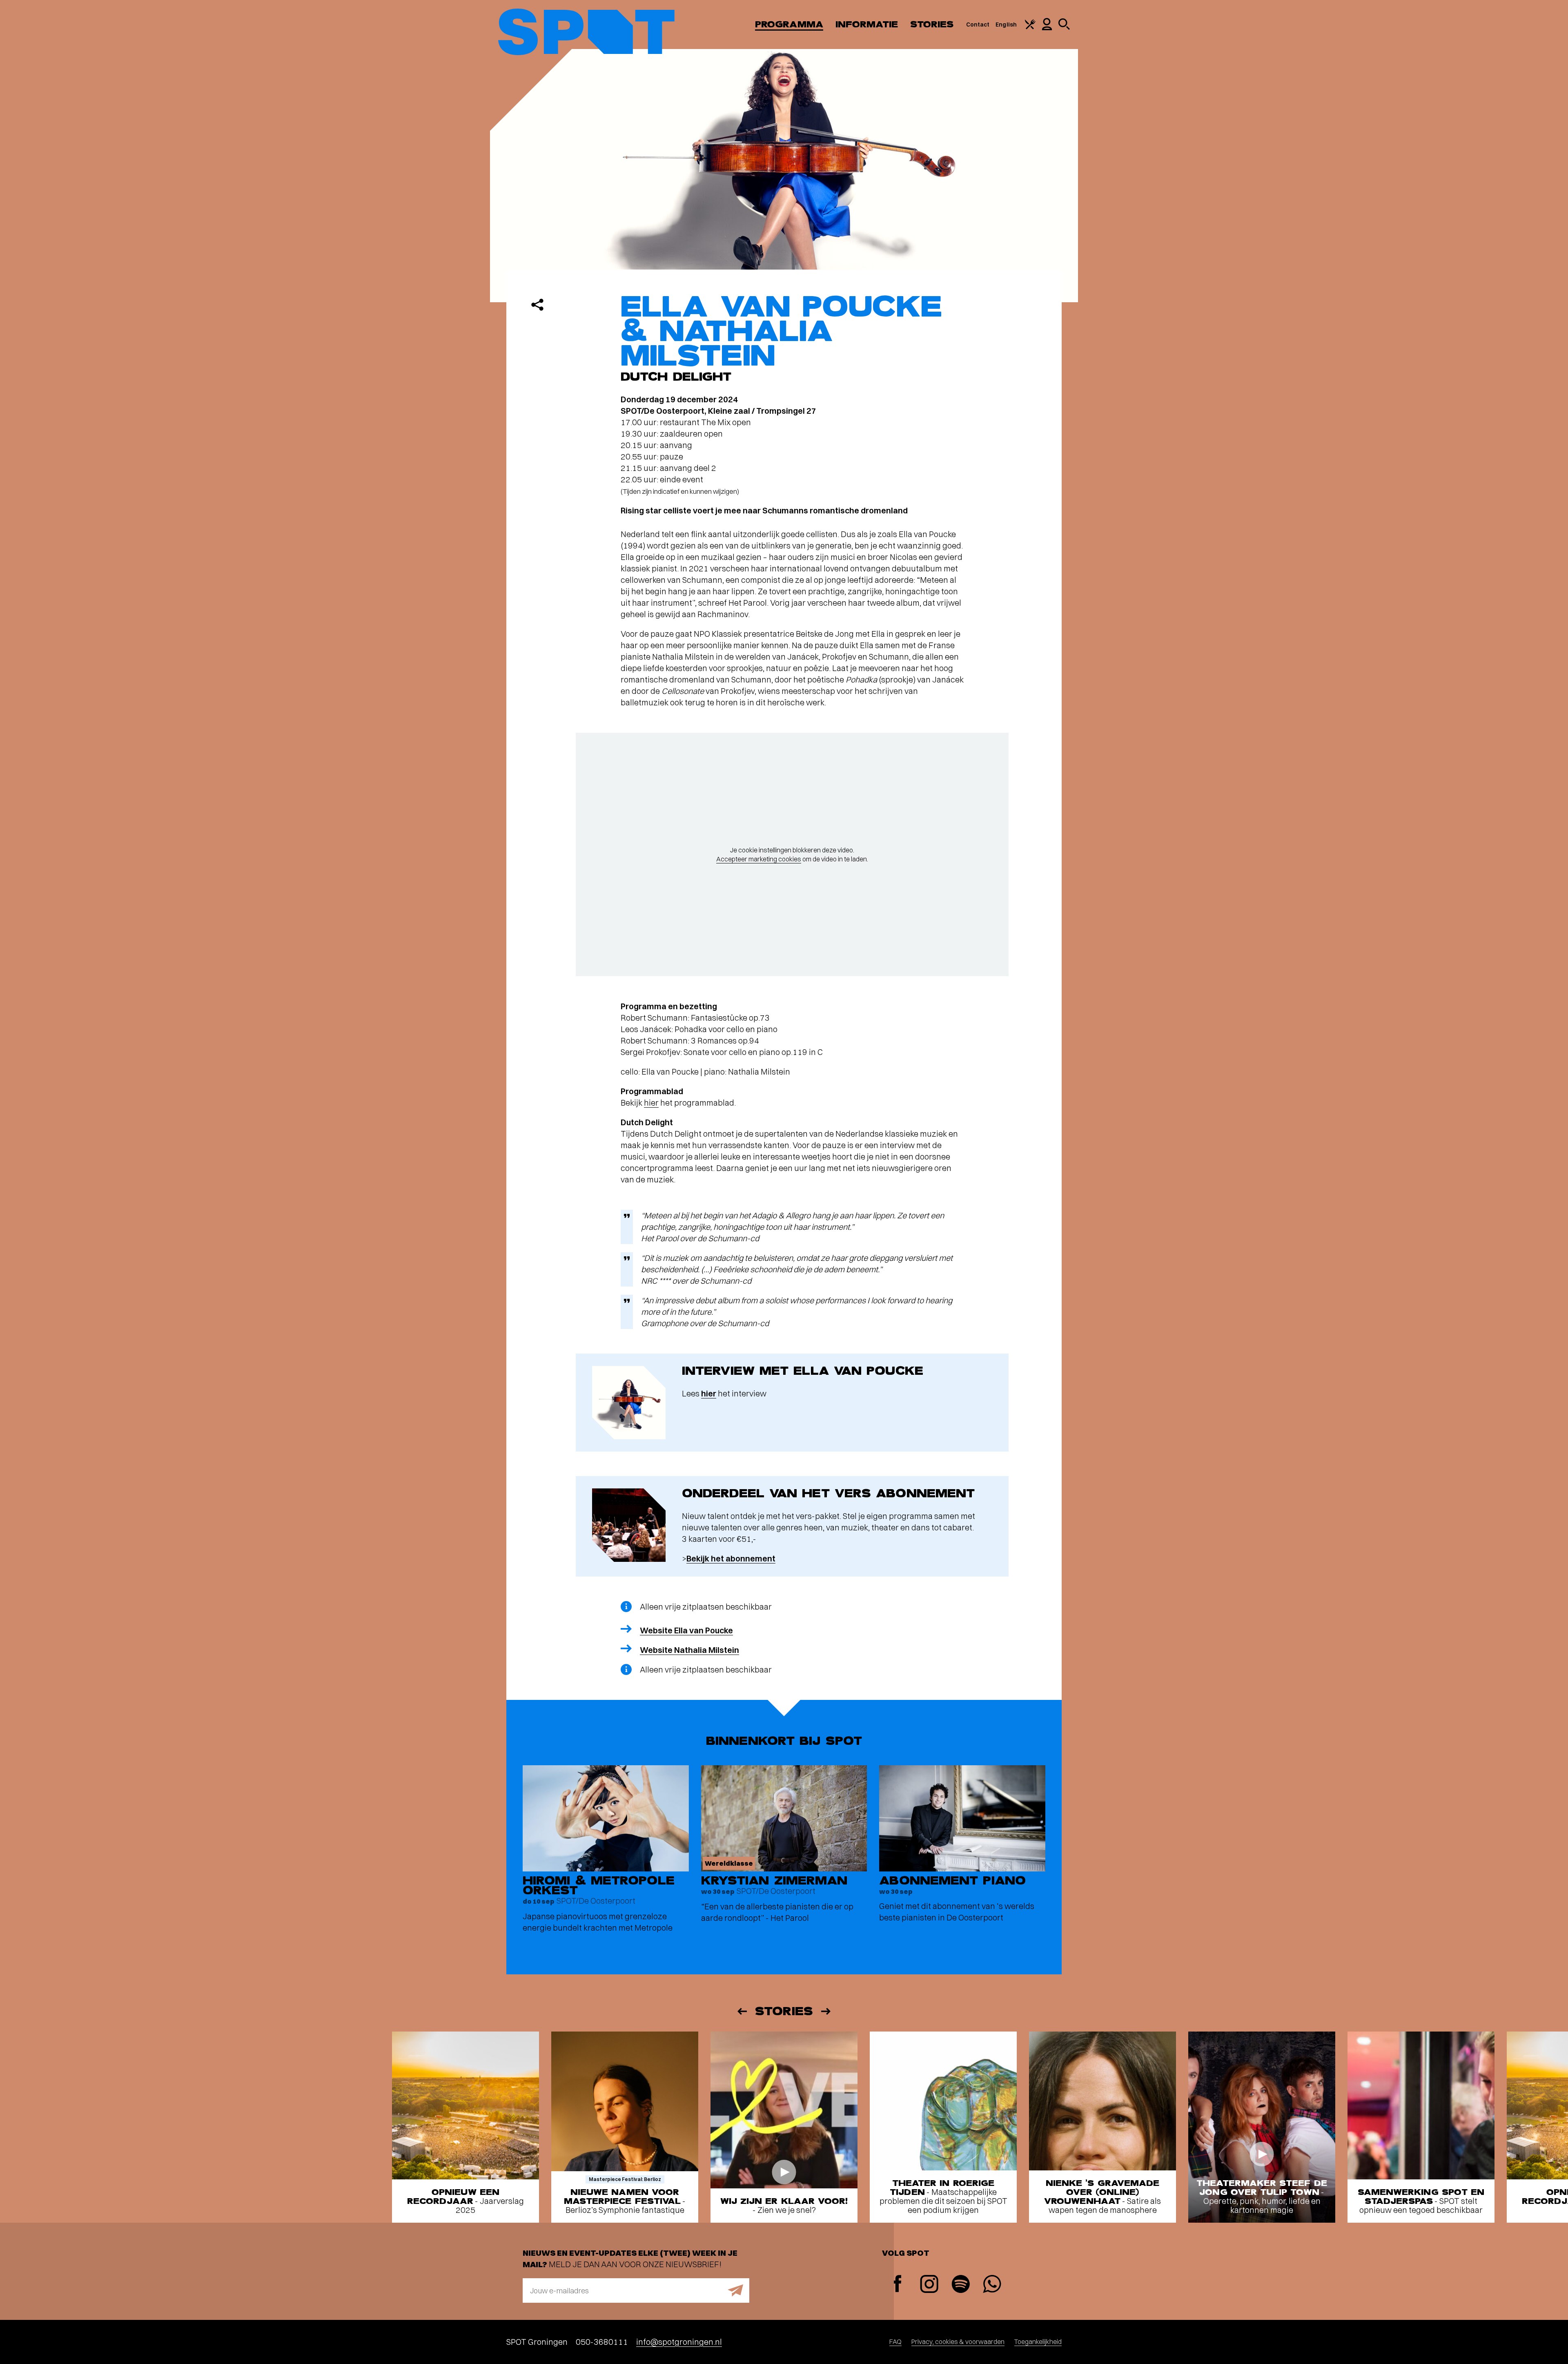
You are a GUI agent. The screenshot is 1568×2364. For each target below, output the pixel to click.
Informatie (867, 24)
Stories (932, 24)
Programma (789, 24)
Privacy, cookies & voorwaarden (958, 2342)
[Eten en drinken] (1030, 27)
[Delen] (537, 305)
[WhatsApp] (992, 2285)
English (1006, 25)
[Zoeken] (1064, 28)
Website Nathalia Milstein (689, 1650)
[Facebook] (898, 2285)
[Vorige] (742, 2011)
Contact (978, 25)
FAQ (895, 2342)
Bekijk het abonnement (731, 1558)
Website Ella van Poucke (686, 1630)
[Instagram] (929, 2285)
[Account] (1047, 28)
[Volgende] (826, 2011)
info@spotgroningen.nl (679, 2342)
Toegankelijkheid (1038, 2342)
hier (651, 1103)
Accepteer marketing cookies (759, 859)
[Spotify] (961, 2285)
